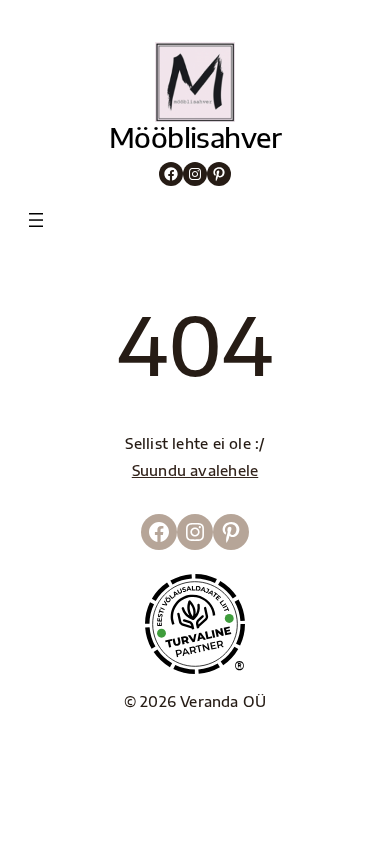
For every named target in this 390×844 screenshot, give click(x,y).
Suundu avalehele (195, 470)
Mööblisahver (195, 137)
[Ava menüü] (36, 220)
